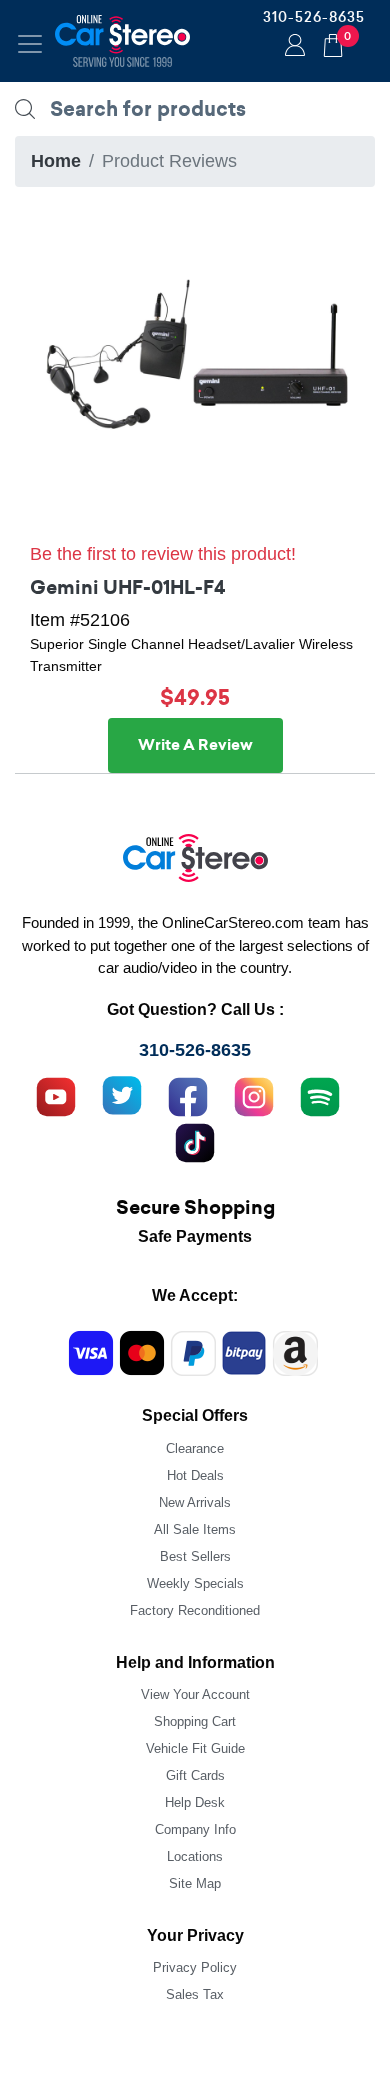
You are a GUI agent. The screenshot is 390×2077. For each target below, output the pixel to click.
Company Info (195, 1829)
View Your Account (195, 1694)
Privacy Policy (195, 1967)
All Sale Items (195, 1529)
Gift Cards (195, 1775)
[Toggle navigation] (30, 44)
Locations (195, 1856)
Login (292, 47)
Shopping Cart (195, 1721)
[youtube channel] (56, 1095)
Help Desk (195, 1802)
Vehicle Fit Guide (195, 1748)
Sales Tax (195, 1994)
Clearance (195, 1448)
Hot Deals (195, 1475)
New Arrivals (195, 1502)
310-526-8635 (314, 17)
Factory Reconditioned (195, 1610)
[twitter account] (122, 1095)
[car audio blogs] (320, 1095)
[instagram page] (254, 1095)
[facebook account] (188, 1095)
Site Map (195, 1883)
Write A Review (195, 745)
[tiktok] (195, 1141)
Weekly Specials (195, 1583)
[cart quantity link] (333, 42)
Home (56, 161)
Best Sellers (195, 1556)
